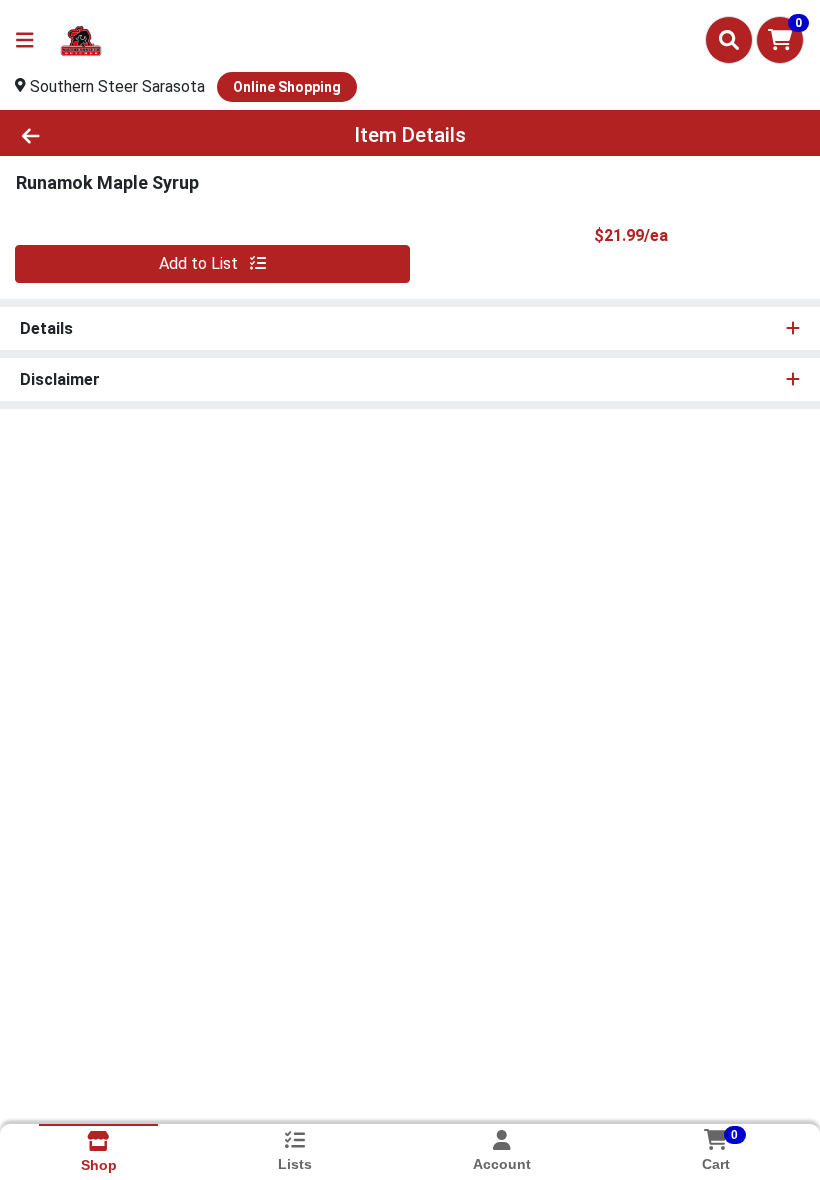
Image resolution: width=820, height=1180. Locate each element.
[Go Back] (114, 135)
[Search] (729, 40)
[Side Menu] (25, 40)
